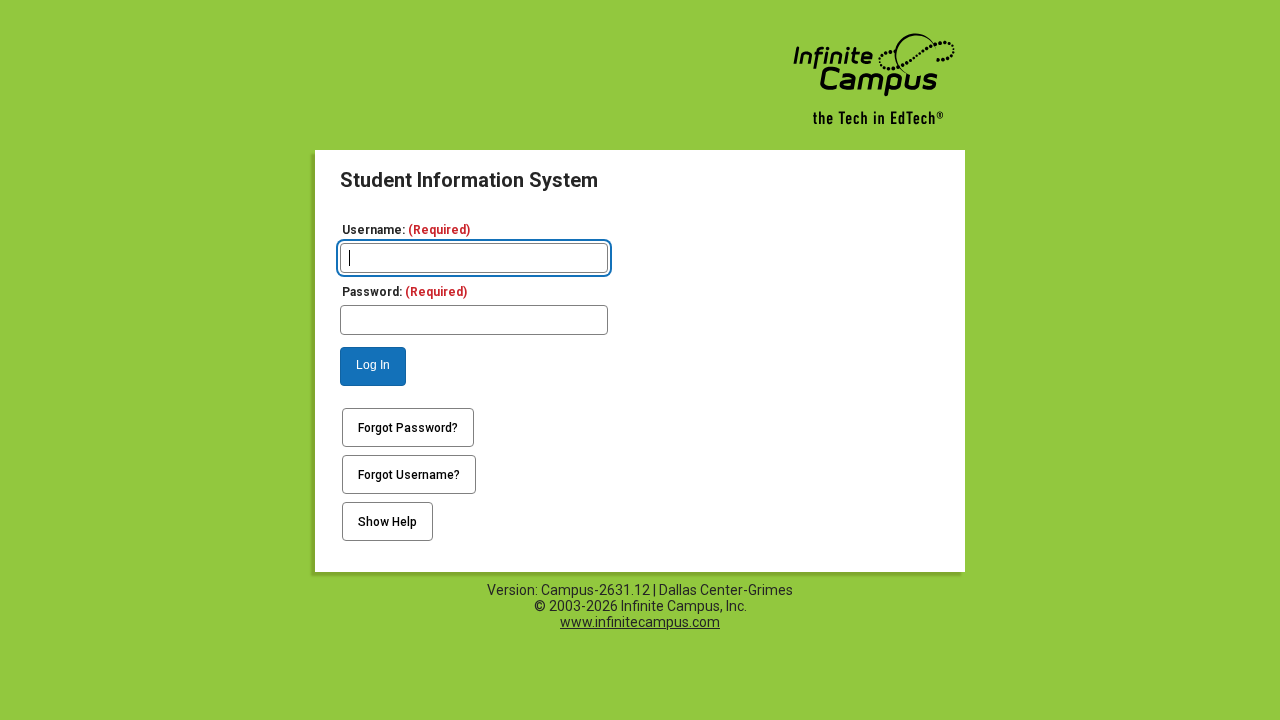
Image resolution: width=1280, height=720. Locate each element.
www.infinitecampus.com (640, 622)
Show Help (387, 522)
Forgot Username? (409, 475)
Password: (404, 292)
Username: (406, 230)
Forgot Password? (408, 428)
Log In (373, 365)
